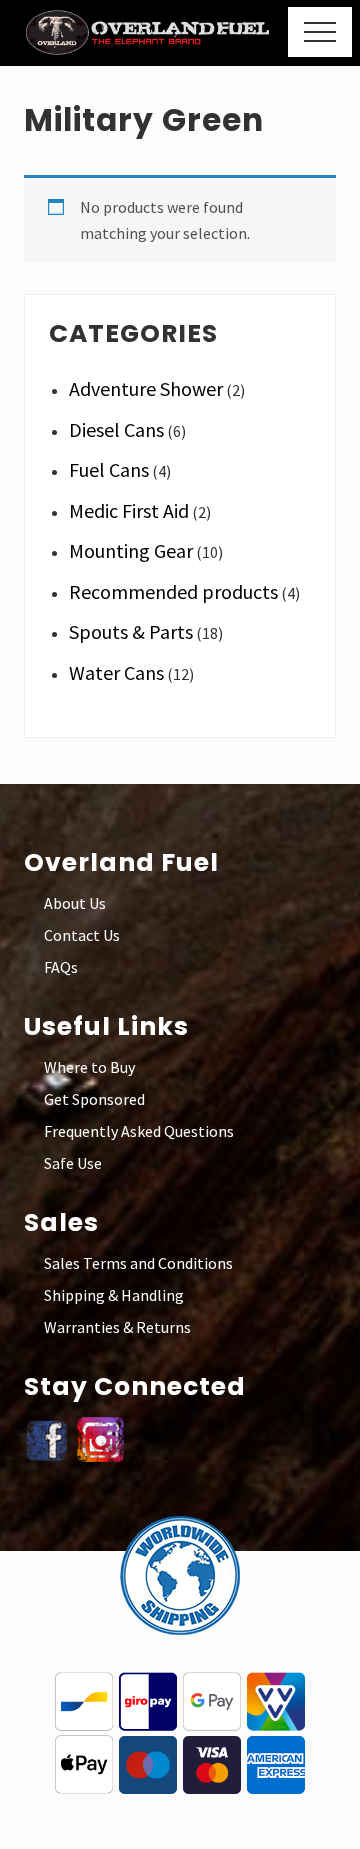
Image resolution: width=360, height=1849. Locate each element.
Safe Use (73, 1163)
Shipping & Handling (114, 1295)
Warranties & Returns (117, 1327)
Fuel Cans (109, 469)
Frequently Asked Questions (139, 1131)
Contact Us (82, 935)
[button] (320, 32)
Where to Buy (89, 1067)
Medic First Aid (129, 510)
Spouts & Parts (131, 631)
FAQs (61, 967)
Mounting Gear (131, 550)
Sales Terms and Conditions (138, 1263)
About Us (75, 903)
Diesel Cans (116, 429)
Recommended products (173, 591)
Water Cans (116, 672)
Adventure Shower (146, 388)
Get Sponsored (94, 1099)
